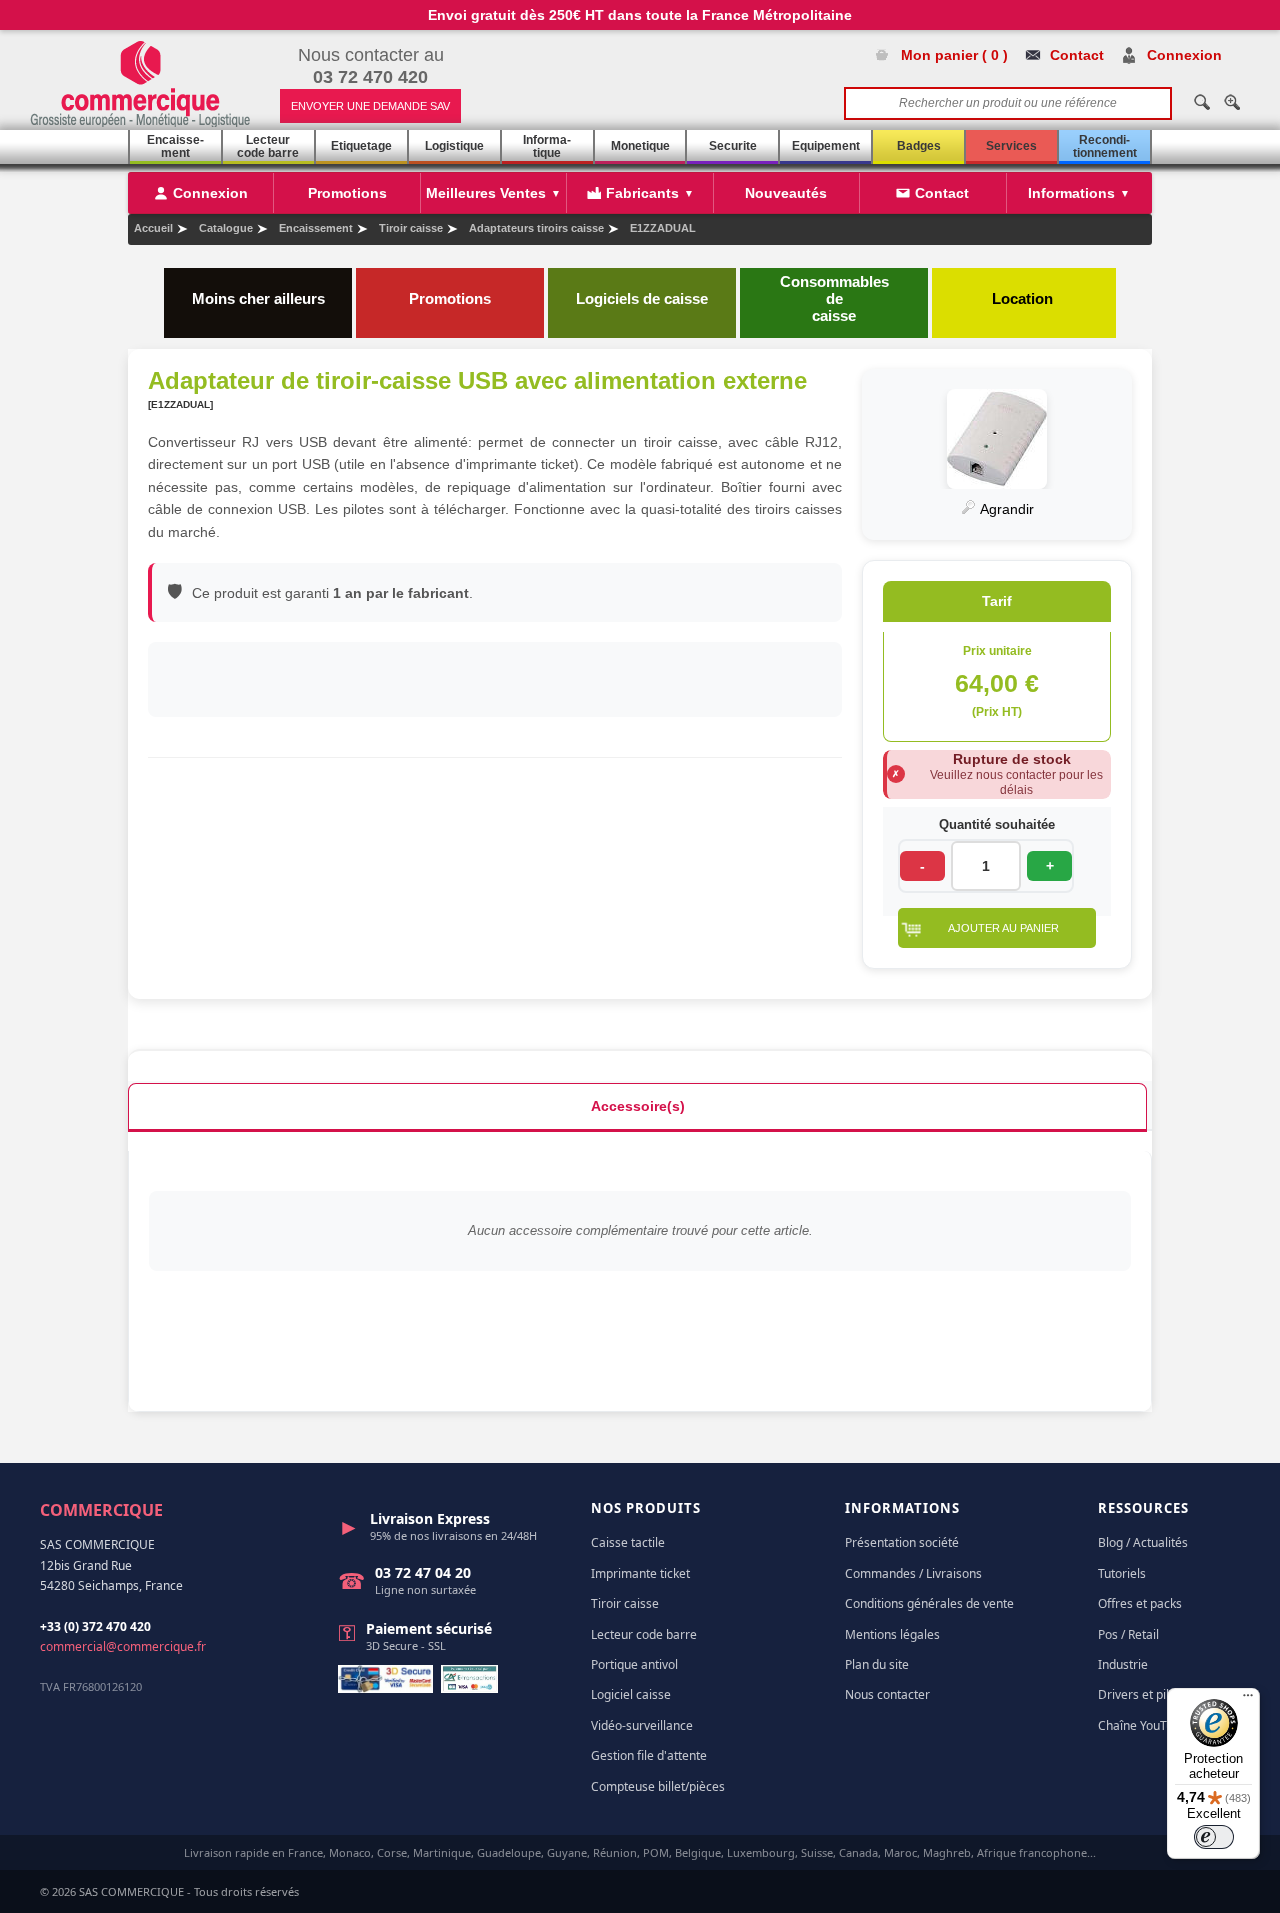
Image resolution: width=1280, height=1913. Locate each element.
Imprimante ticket (640, 1573)
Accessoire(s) (638, 1106)
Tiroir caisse (411, 228)
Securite (733, 146)
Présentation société (902, 1542)
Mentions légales (892, 1634)
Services (1011, 146)
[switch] (1214, 1837)
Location (1024, 298)
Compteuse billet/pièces (658, 1786)
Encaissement (175, 146)
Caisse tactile (628, 1542)
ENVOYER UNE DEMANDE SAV (370, 106)
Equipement (826, 146)
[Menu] (1248, 1700)
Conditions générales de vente (929, 1603)
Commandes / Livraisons (913, 1573)
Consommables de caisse (834, 298)
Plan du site (877, 1664)
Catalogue (226, 228)
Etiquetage (361, 146)
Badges (919, 146)
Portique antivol (634, 1664)
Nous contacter (887, 1694)
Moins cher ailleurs (258, 298)
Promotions (450, 298)
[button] (997, 928)
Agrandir (1005, 509)
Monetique (640, 146)
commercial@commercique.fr (123, 1646)
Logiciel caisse (631, 1694)
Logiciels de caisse (642, 298)
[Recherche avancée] (1232, 102)
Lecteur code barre (268, 146)
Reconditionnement (1105, 146)
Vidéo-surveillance (642, 1725)
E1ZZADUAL (663, 228)
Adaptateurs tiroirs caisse (536, 228)
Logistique (454, 146)
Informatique (547, 146)
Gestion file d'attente (649, 1755)
